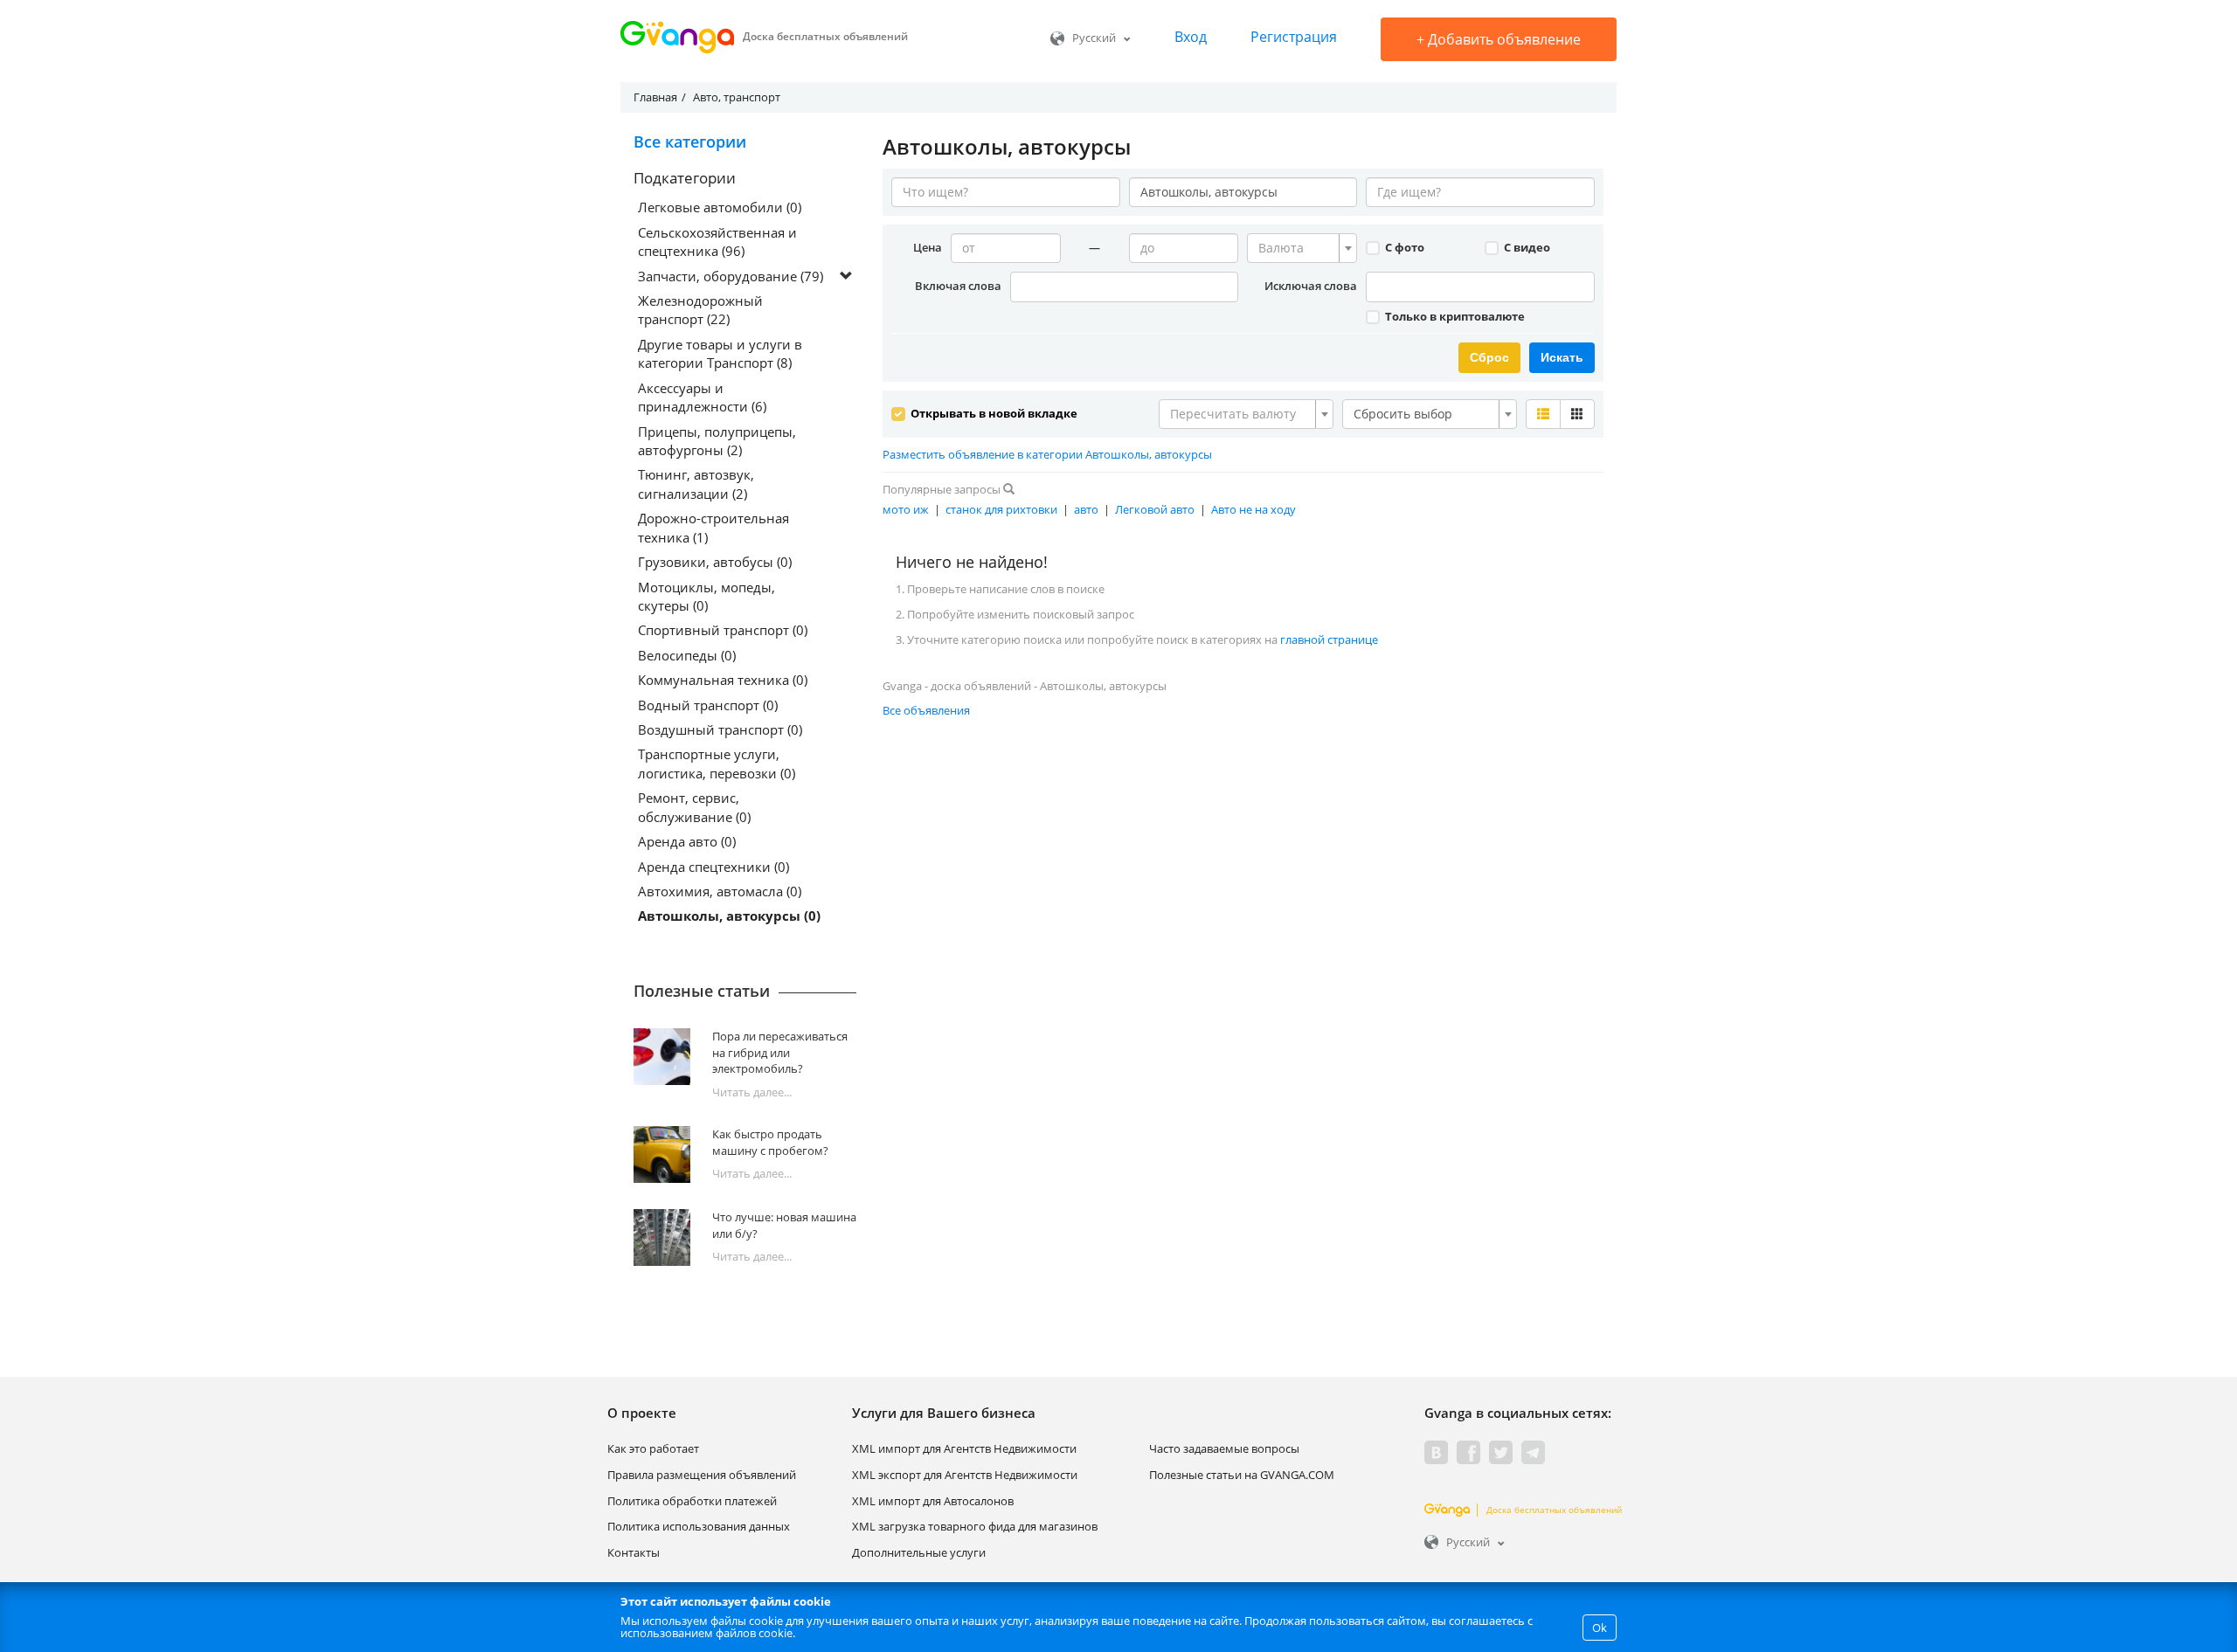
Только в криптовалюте (1454, 316)
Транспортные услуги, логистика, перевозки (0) (717, 763)
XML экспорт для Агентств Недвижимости (965, 1475)
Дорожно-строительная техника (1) (713, 527)
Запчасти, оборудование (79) (731, 276)
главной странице (1329, 639)
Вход (1191, 37)
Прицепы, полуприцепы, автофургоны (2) (717, 441)
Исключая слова (1311, 286)
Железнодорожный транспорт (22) (700, 310)
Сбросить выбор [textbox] (1403, 414)
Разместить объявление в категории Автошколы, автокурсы (1047, 454)
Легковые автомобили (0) (720, 207)
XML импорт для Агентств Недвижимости (964, 1448)
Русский (1094, 38)
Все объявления (926, 710)
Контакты (634, 1552)
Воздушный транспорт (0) (720, 729)
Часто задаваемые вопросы (1224, 1448)
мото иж (906, 509)
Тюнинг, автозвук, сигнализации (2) (696, 484)
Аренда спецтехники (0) (713, 867)
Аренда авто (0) (687, 841)
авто (1086, 509)
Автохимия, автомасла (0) (720, 891)
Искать (1562, 357)
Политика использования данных (699, 1526)
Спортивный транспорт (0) (723, 630)
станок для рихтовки (1001, 509)
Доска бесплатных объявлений (1554, 1510)
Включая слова (958, 286)
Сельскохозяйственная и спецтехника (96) (717, 242)
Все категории (690, 142)
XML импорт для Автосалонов (933, 1501)
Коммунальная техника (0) (723, 680)
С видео (1526, 247)
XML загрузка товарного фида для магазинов (975, 1526)
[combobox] (1302, 248)
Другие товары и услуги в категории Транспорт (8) (720, 353)
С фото (1403, 247)
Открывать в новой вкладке (993, 413)
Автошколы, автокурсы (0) (729, 916)
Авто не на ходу (1254, 509)
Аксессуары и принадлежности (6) (702, 397)
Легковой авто (1155, 509)
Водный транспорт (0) (708, 705)
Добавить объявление (1499, 39)
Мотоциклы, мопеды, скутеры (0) (706, 596)
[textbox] (1297, 248)
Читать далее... (752, 1092)
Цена (928, 247)
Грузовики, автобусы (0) (715, 562)
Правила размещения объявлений (702, 1475)
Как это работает (653, 1448)
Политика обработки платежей (692, 1501)
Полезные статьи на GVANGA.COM (1242, 1475)
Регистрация (1294, 37)
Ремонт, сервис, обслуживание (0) (694, 807)
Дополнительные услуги (919, 1552)
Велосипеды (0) (687, 655)
